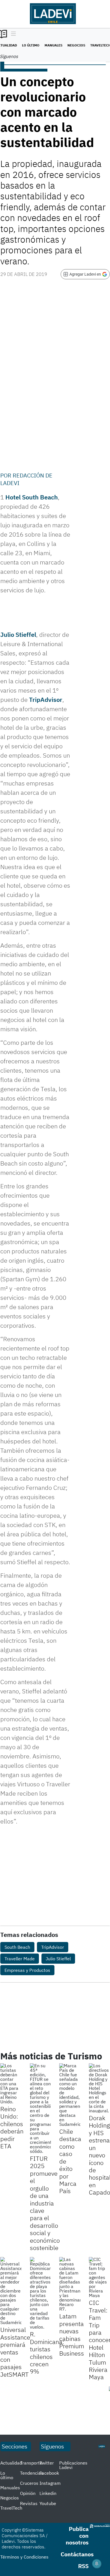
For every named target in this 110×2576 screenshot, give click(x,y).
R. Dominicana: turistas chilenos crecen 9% (47, 2353)
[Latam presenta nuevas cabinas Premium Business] (70, 2284)
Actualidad (11, 2463)
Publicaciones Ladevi (73, 2465)
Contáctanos (77, 2554)
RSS (83, 2566)
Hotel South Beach (32, 497)
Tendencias (32, 2473)
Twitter (47, 2463)
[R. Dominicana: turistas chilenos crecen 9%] (40, 2293)
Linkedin (48, 2493)
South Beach (17, 1947)
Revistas (29, 2503)
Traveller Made (20, 1959)
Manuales (53, 45)
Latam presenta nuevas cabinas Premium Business (72, 2335)
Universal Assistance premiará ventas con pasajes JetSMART (15, 2352)
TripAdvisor (46, 699)
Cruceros (29, 2483)
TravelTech (11, 2508)
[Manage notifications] (97, 2564)
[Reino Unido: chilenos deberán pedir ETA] (11, 2084)
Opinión (28, 2493)
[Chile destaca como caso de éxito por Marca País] (70, 2095)
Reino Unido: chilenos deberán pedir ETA (12, 2127)
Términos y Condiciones (24, 2557)
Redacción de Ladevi (26, 479)
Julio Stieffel (18, 634)
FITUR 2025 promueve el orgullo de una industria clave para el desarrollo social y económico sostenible (45, 2203)
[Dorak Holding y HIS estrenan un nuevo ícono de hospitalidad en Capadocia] (99, 2088)
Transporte (31, 2463)
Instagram (50, 2483)
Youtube (48, 2503)
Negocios (76, 45)
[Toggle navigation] (12, 34)
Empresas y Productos (27, 1970)
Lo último (31, 45)
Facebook (49, 2473)
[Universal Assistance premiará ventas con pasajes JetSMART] (11, 2291)
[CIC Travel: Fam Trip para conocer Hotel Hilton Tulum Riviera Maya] (99, 2277)
